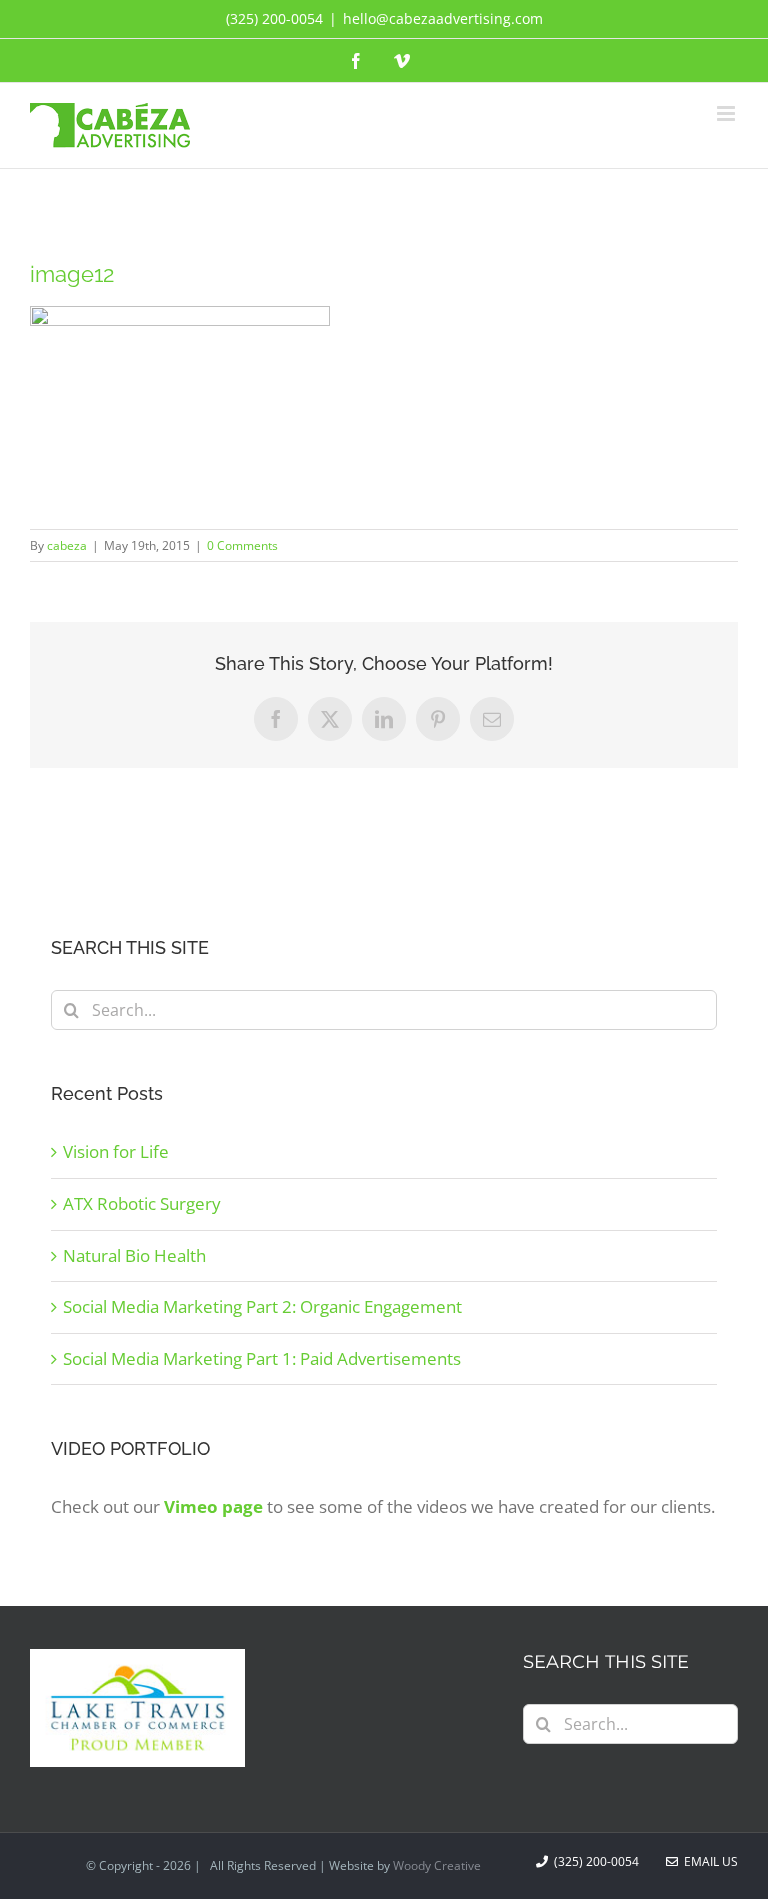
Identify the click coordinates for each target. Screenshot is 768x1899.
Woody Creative (437, 1865)
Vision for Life (116, 1151)
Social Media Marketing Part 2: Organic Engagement (262, 1306)
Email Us (708, 1861)
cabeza (67, 545)
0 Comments (242, 545)
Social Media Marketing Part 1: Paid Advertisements (262, 1358)
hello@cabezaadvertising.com (443, 18)
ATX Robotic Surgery (142, 1203)
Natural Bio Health (134, 1255)
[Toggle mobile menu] (727, 113)
